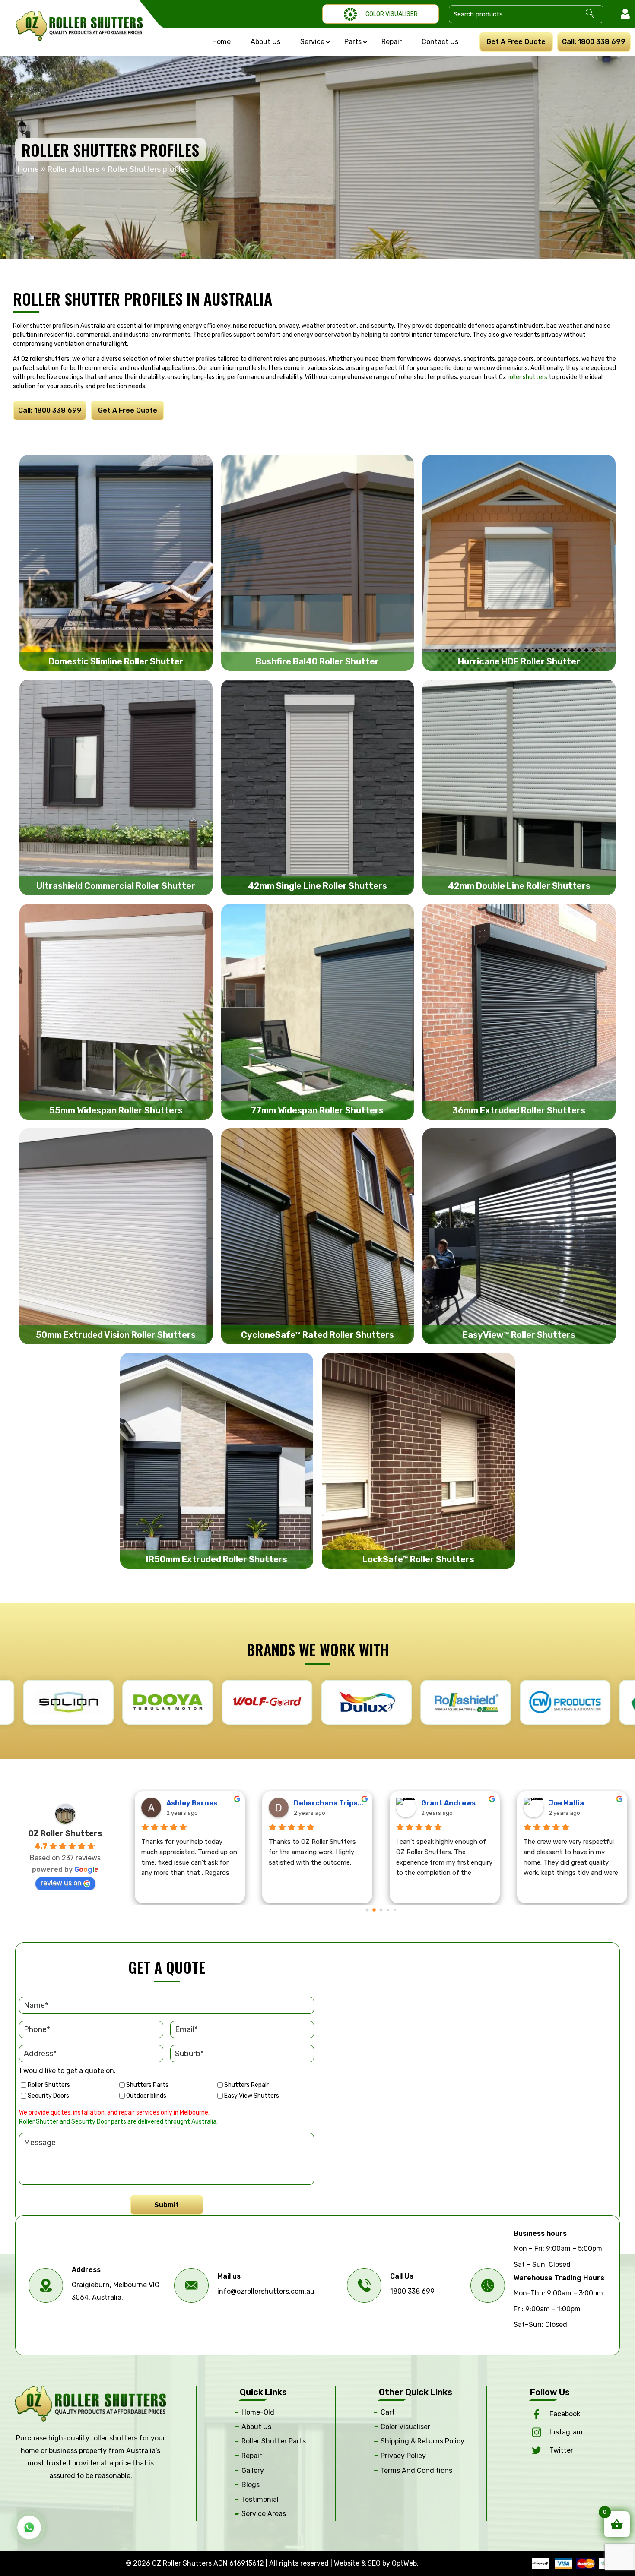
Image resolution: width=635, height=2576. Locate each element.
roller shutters (527, 377)
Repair (392, 42)
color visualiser (405, 2427)
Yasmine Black (192, 1803)
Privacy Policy (403, 2456)
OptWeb (404, 2563)
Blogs (251, 2485)
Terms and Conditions (416, 2470)
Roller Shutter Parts (274, 2441)
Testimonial (260, 2499)
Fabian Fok (568, 1803)
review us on (61, 1883)
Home (221, 42)
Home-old (258, 2412)
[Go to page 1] (374, 1910)
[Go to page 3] (388, 1910)
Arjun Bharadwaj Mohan (457, 1803)
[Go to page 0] (367, 1910)
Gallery (253, 2470)
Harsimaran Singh (326, 1803)
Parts (353, 42)
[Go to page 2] (381, 1910)
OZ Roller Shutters (65, 1833)
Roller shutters (73, 169)
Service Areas (264, 2514)
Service (312, 42)
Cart (388, 2412)
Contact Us (440, 42)
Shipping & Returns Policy (422, 2441)
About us (265, 42)
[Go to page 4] (395, 1910)
